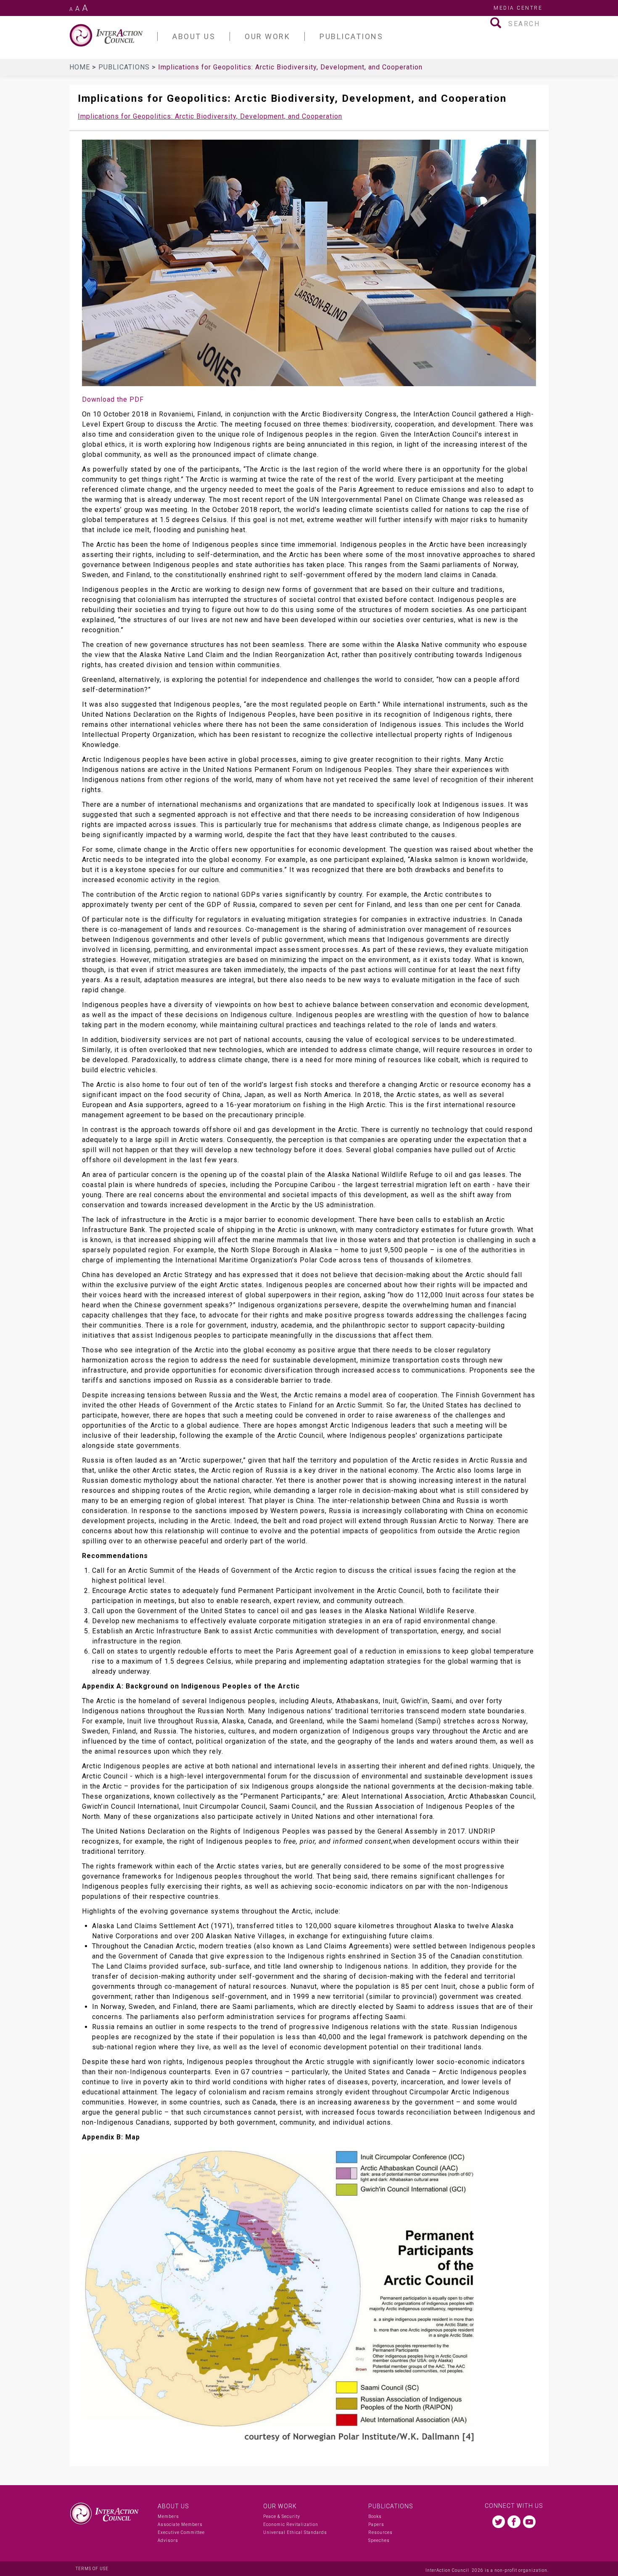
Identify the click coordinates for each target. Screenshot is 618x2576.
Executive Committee (181, 2532)
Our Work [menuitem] (267, 36)
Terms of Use (92, 2569)
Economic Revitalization (291, 2524)
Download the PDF (113, 399)
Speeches (379, 2540)
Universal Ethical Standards (295, 2532)
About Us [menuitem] (194, 36)
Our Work (280, 2506)
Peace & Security (282, 2516)
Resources (380, 2532)
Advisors (168, 2540)
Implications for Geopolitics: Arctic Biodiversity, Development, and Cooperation (210, 116)
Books (375, 2516)
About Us (173, 2506)
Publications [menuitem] (351, 36)
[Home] (114, 35)
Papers (376, 2524)
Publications (125, 67)
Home (81, 67)
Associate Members (180, 2524)
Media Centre (518, 8)
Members (168, 2516)
